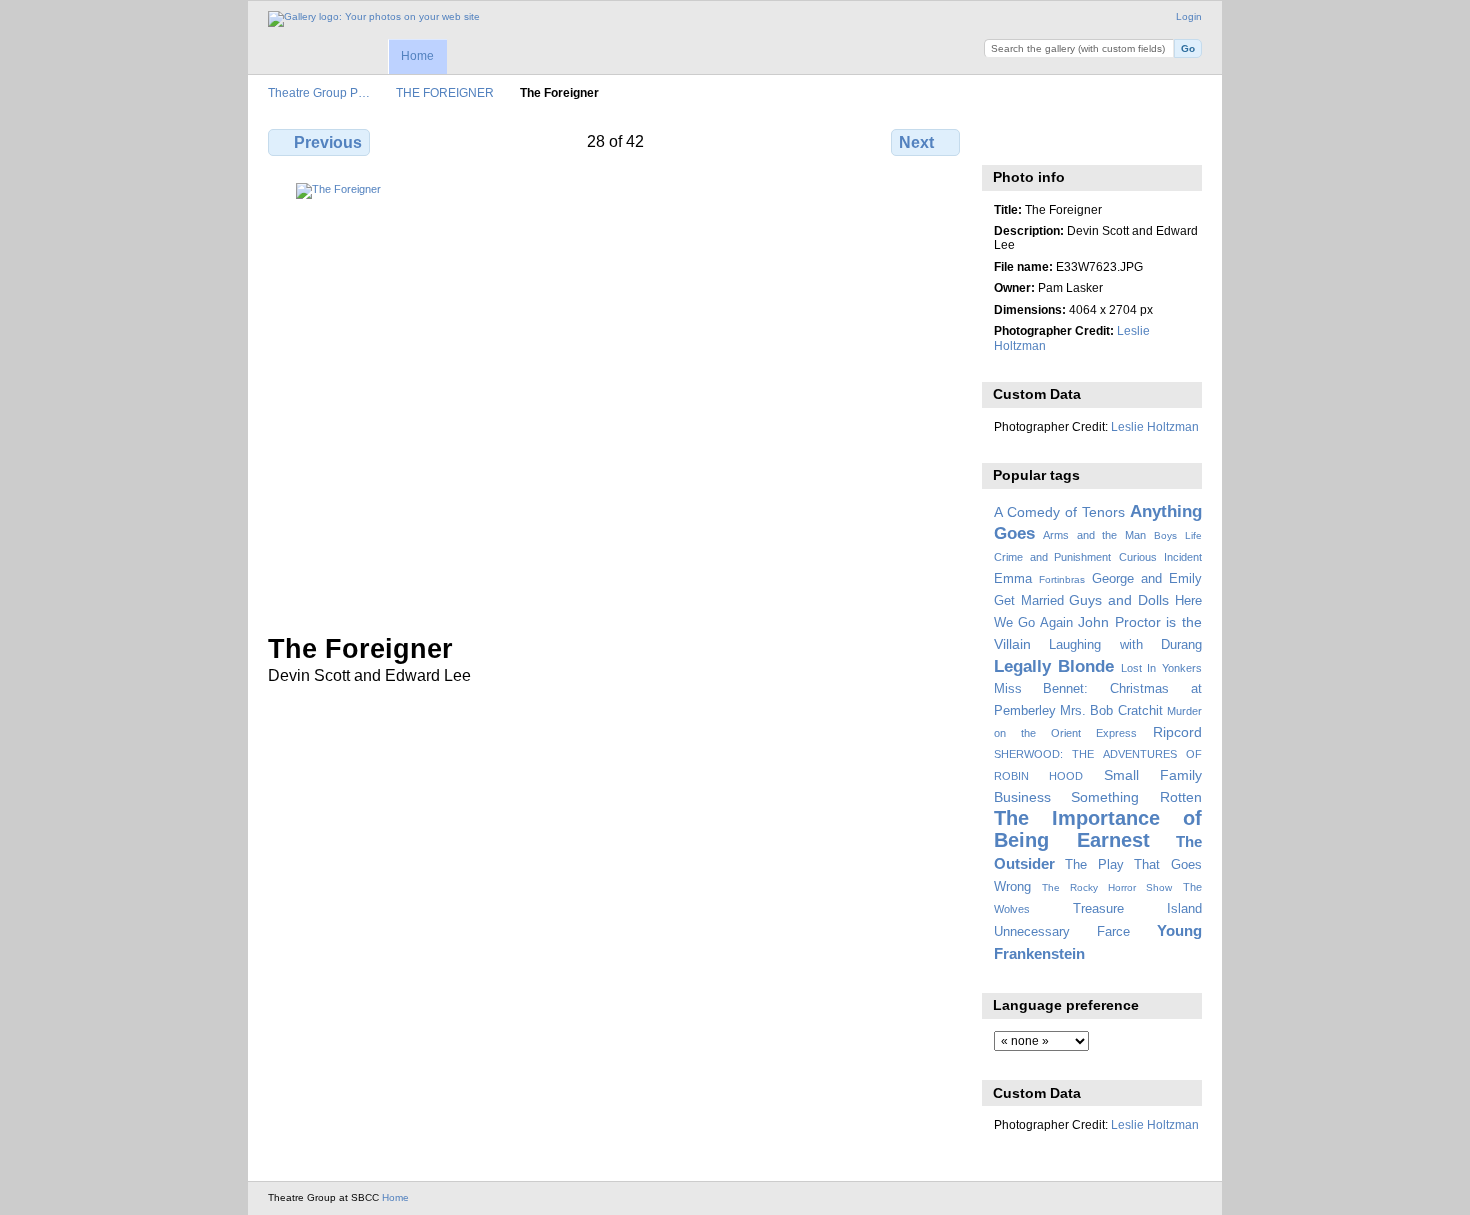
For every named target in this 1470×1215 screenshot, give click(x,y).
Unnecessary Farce (1062, 932)
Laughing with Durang (1125, 645)
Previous (328, 142)
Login (1189, 16)
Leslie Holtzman (1155, 426)
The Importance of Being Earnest (1098, 828)
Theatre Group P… (319, 92)
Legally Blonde (1054, 666)
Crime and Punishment (1053, 557)
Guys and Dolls (1119, 600)
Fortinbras (1062, 579)
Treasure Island (1137, 909)
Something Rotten (1136, 797)
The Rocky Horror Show (1107, 887)
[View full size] (616, 396)
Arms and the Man (1094, 535)
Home (417, 56)
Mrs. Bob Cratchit (1111, 711)
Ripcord (1177, 732)
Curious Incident (1160, 557)
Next (916, 142)
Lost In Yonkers (1161, 668)
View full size (1004, 140)
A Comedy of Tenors (1059, 512)
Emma (1013, 579)
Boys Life (1178, 535)
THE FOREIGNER (445, 92)
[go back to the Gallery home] (374, 19)
